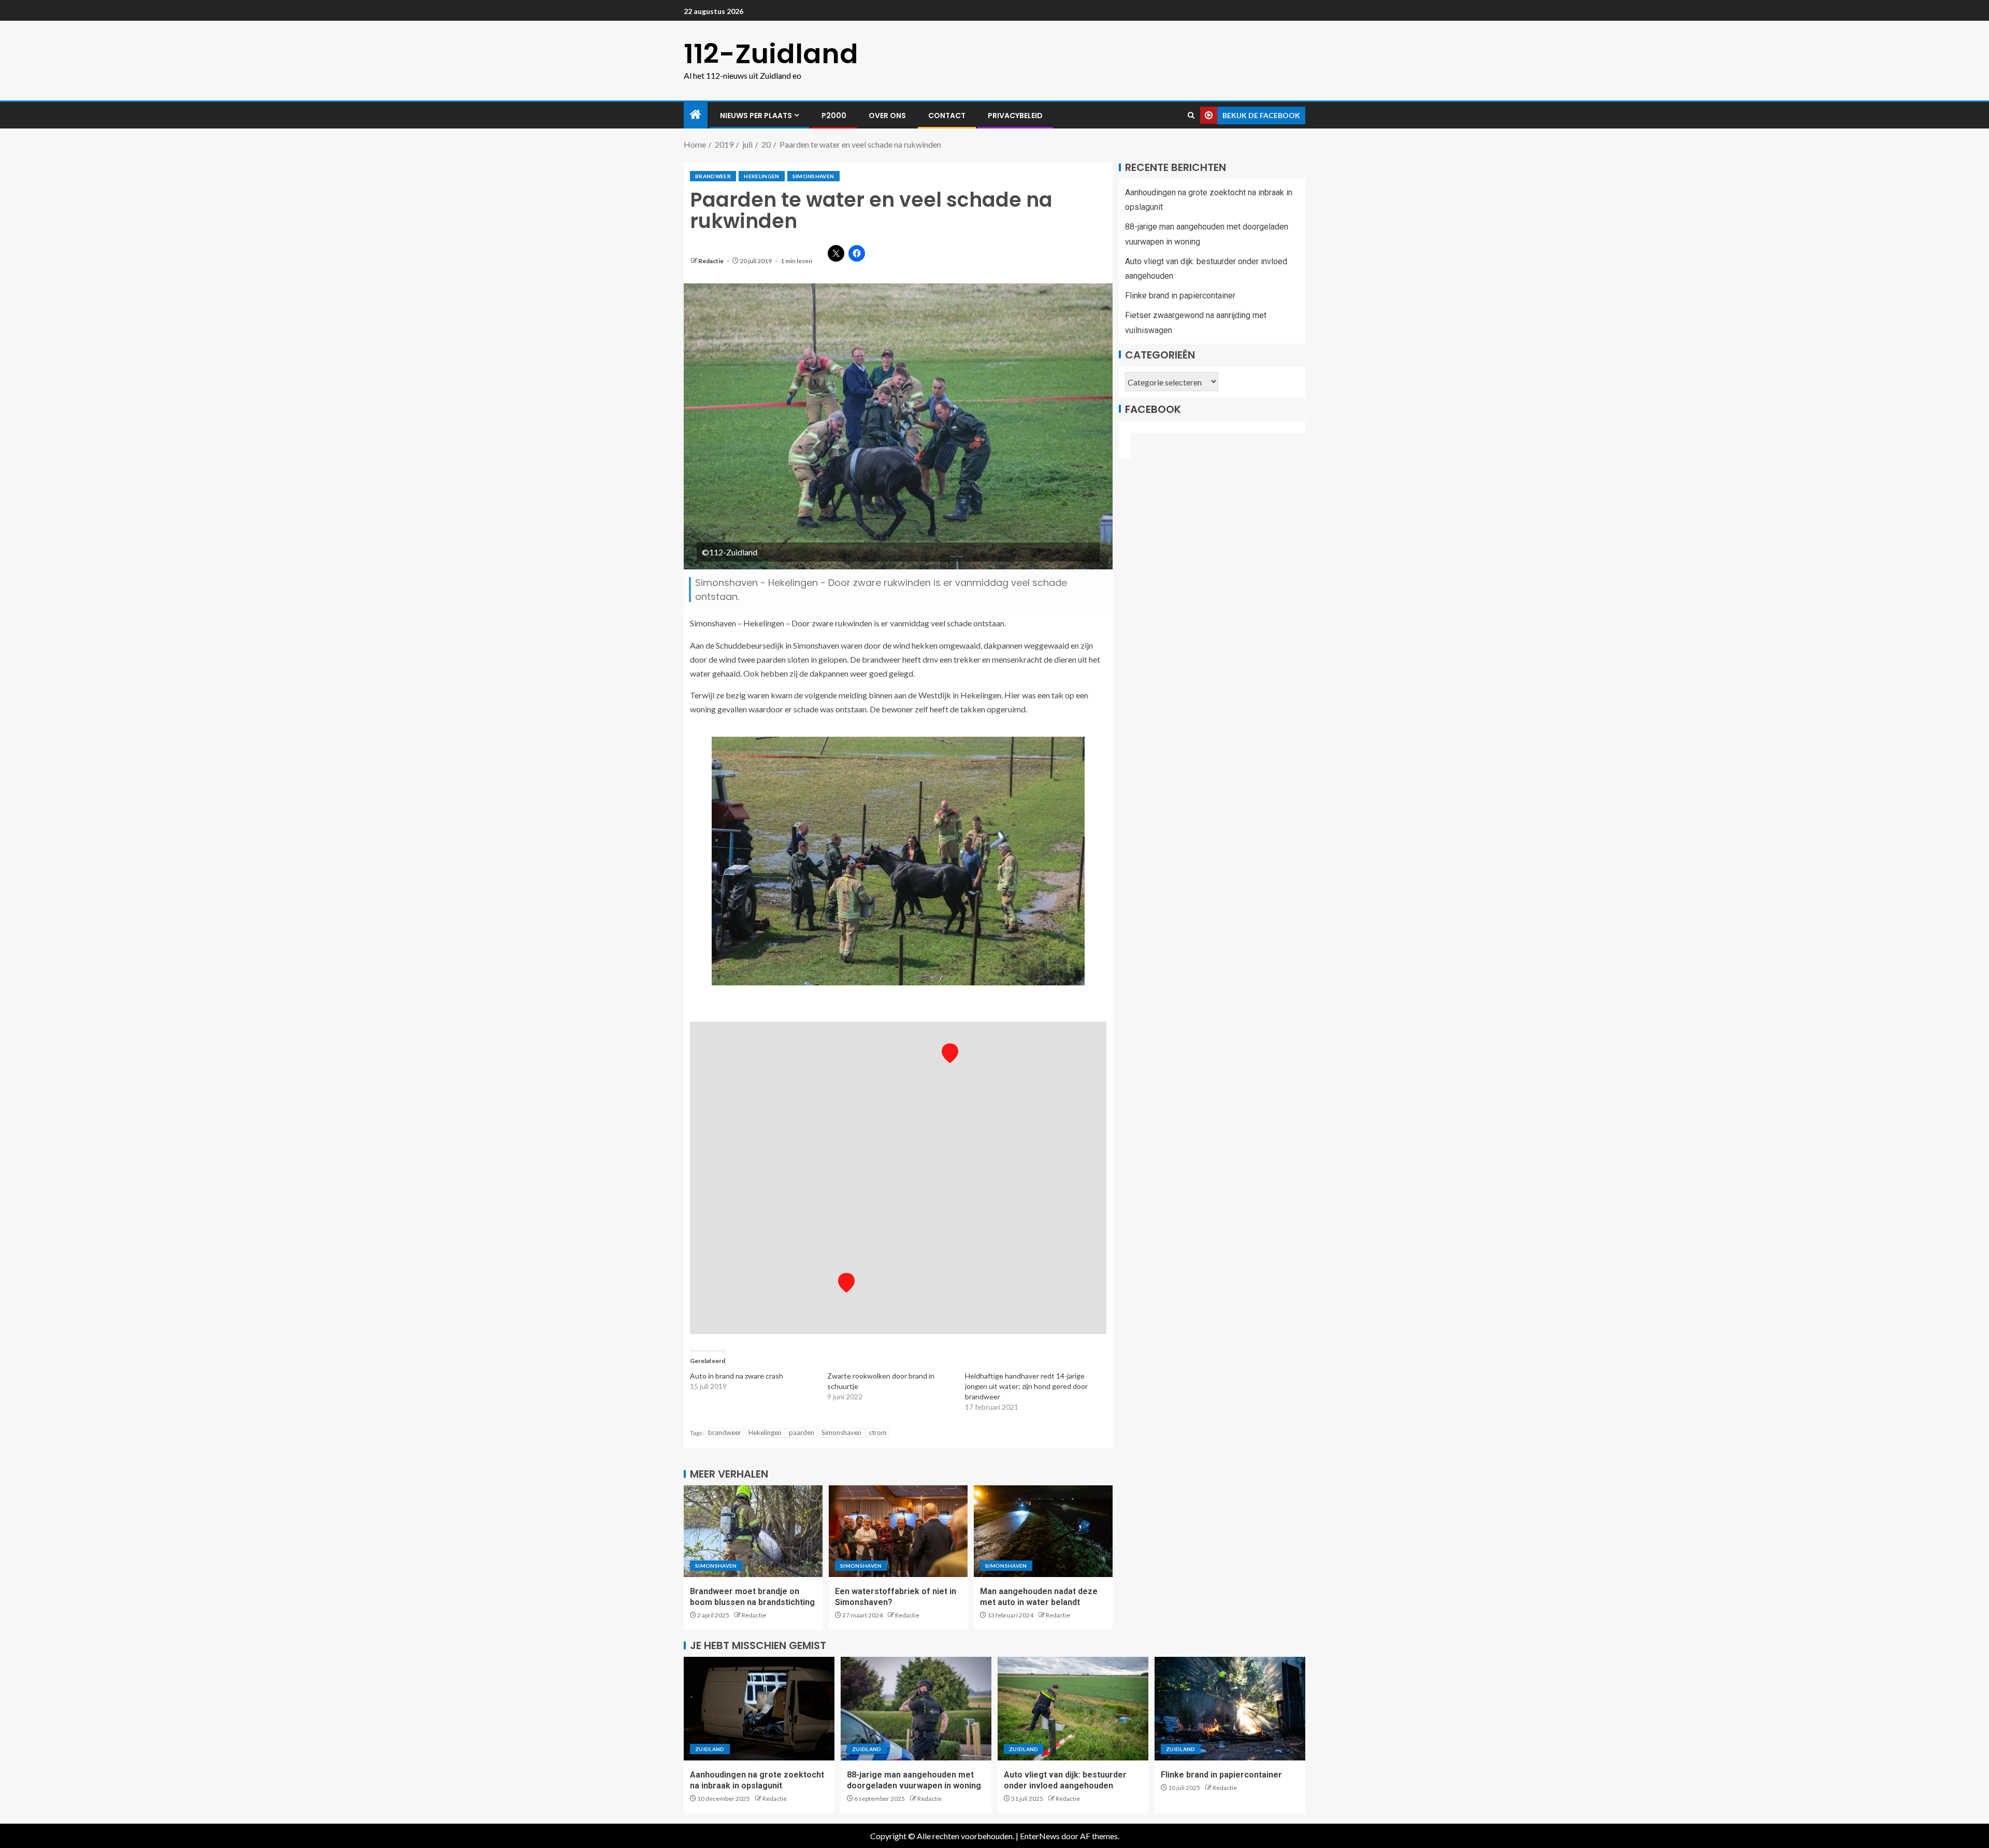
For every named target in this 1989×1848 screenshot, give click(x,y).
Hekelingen (762, 176)
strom (878, 1432)
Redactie (711, 261)
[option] (898, 861)
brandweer (713, 176)
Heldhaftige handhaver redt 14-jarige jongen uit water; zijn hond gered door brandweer (1026, 1386)
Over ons (887, 116)
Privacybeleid (1015, 116)
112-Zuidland (771, 54)
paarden (802, 1432)
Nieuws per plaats (756, 116)
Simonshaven (813, 176)
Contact (947, 116)
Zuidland (710, 1749)
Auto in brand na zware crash (737, 1376)
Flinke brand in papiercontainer (1180, 296)
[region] (898, 1178)
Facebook (1153, 409)
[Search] (1191, 116)
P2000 (834, 116)
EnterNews (1040, 1836)
